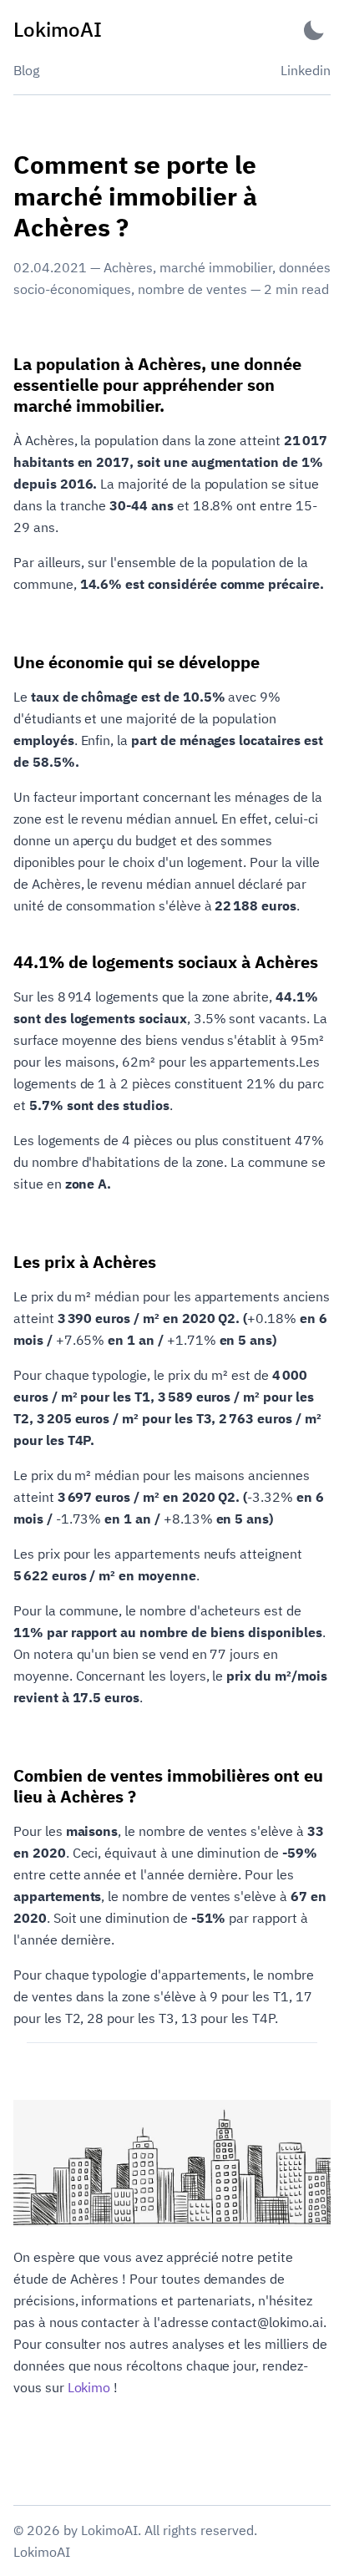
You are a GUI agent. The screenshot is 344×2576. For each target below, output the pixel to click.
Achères (128, 267)
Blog (26, 70)
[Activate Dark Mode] (314, 30)
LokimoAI (42, 2552)
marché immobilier (216, 267)
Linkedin (306, 70)
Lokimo (89, 2387)
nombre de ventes (192, 289)
